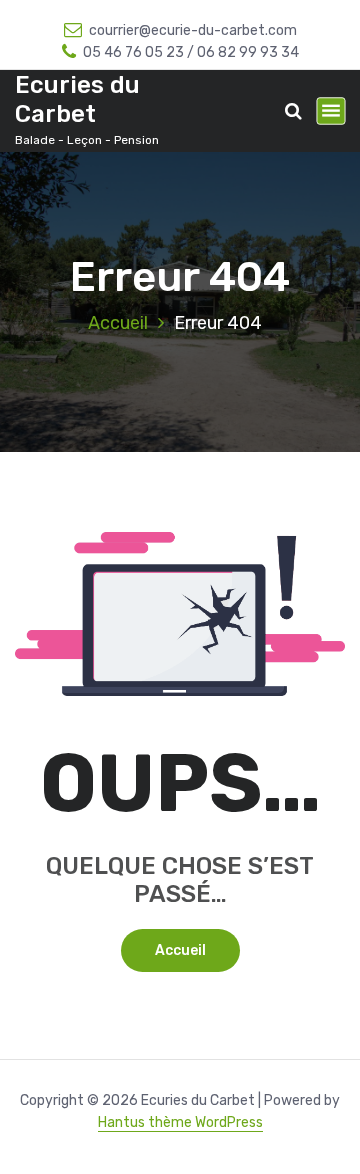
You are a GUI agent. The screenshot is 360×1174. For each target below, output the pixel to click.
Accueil (118, 323)
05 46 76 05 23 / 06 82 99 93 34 (191, 52)
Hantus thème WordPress (180, 1122)
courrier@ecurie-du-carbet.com (193, 30)
